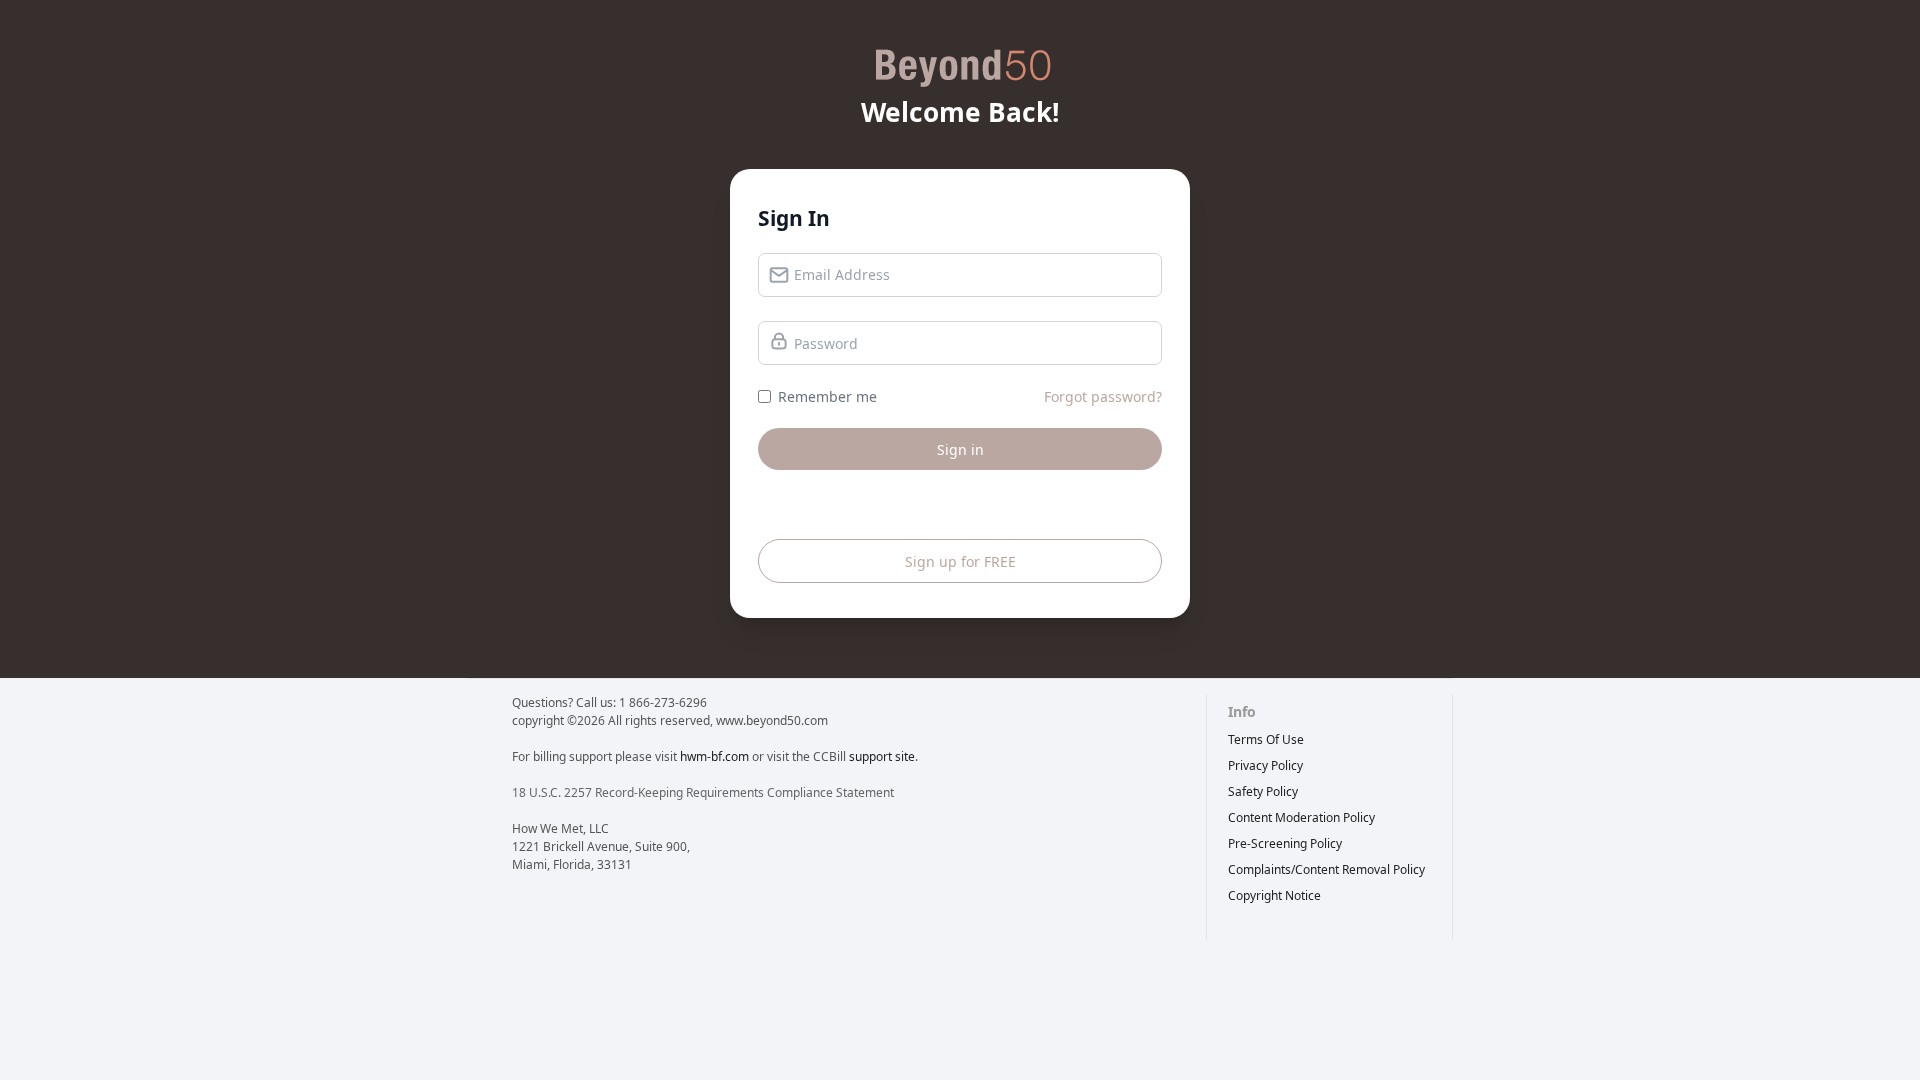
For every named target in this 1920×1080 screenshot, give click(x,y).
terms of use (1266, 739)
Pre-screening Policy (1285, 843)
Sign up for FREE (960, 561)
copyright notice (1274, 895)
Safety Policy (1263, 791)
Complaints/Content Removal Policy (1326, 869)
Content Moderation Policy (1301, 817)
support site (882, 756)
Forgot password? (1103, 396)
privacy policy (1265, 765)
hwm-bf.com (714, 756)
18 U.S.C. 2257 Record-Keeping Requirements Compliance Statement (703, 792)
